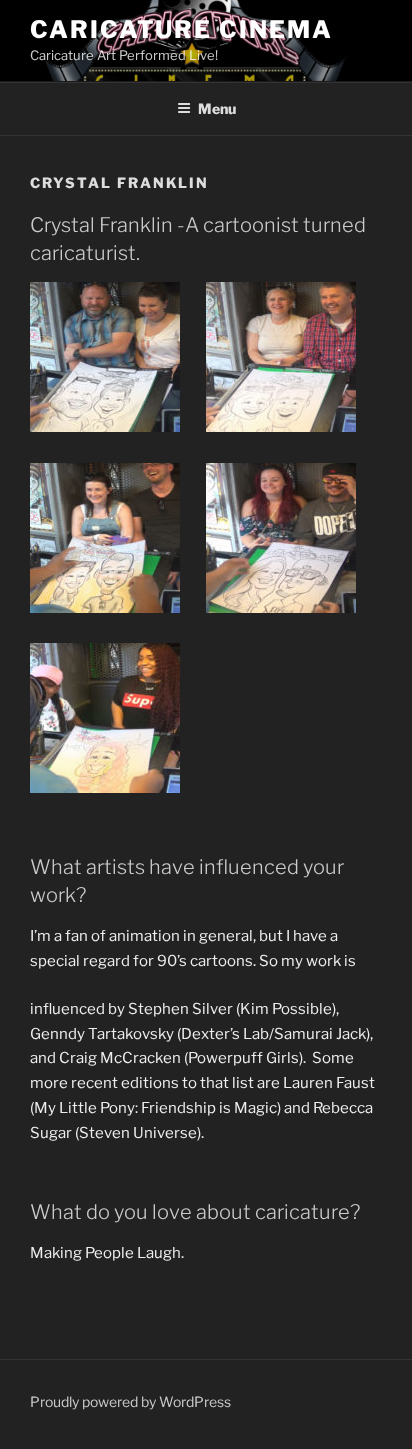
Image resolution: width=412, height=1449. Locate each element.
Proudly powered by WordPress (130, 1401)
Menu (217, 108)
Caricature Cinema (181, 29)
